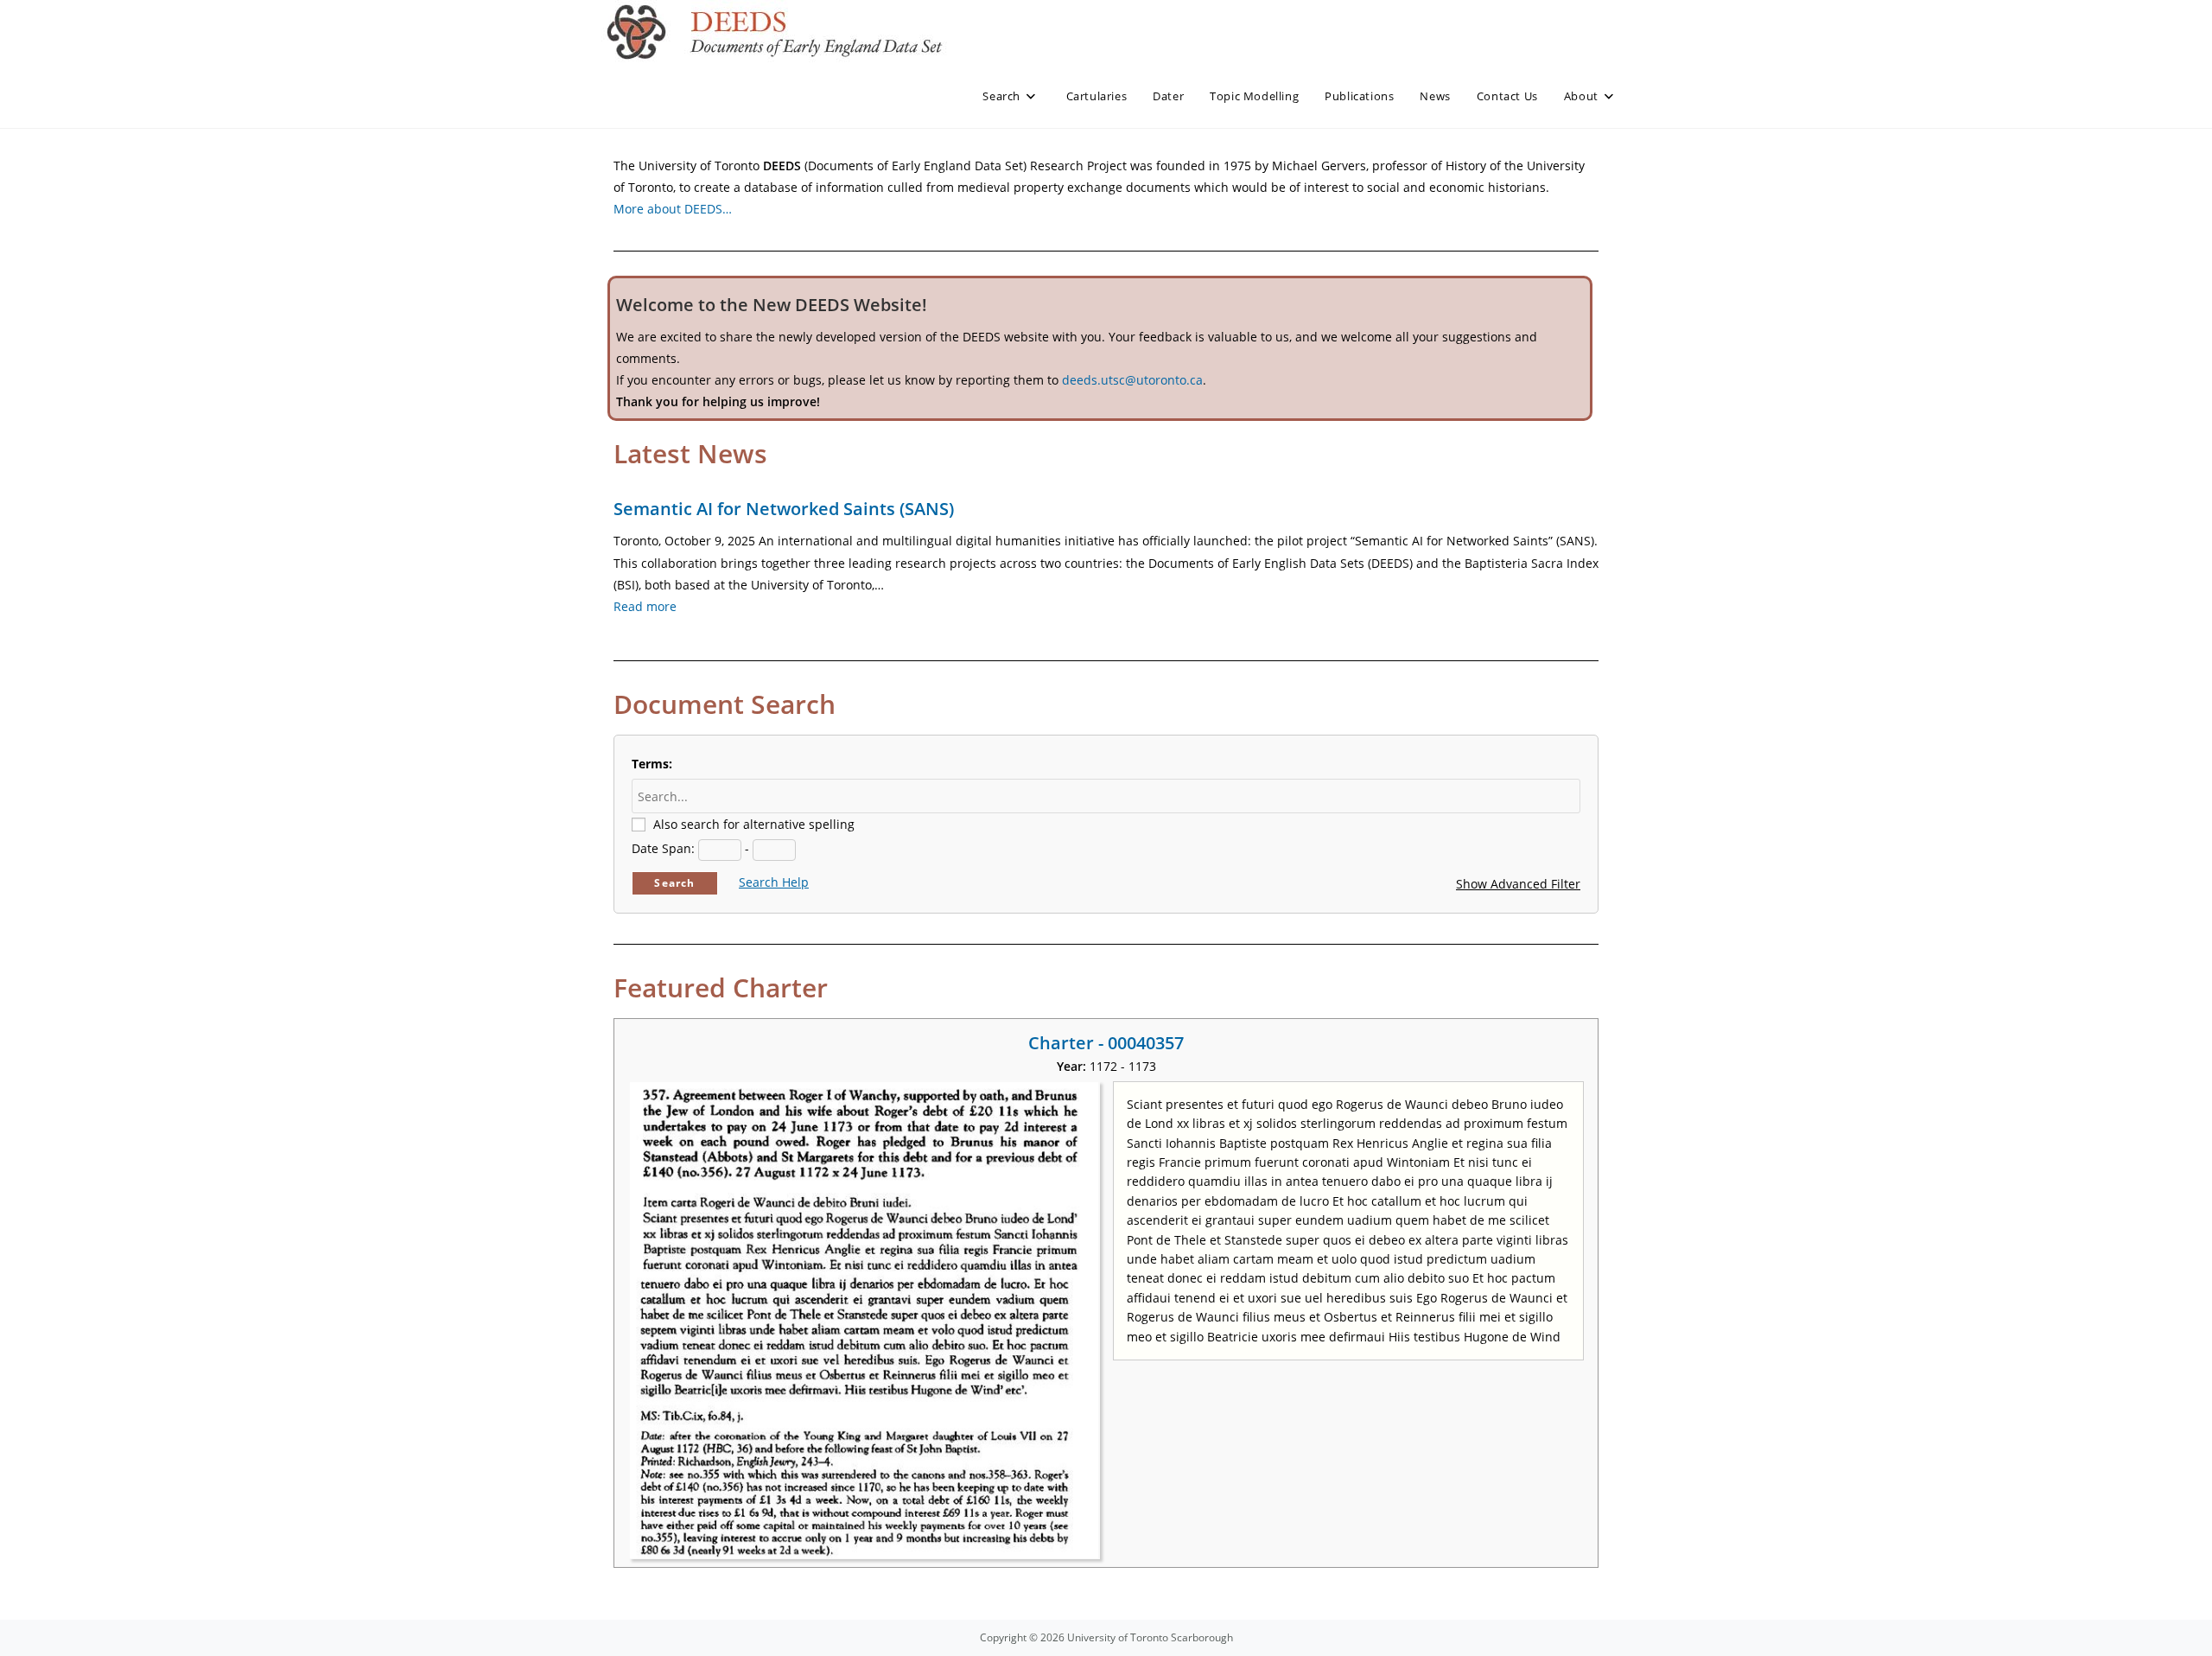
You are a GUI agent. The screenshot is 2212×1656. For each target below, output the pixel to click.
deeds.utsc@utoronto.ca (1132, 380)
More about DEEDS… (673, 209)
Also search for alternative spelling (754, 824)
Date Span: (663, 848)
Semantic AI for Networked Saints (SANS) (784, 509)
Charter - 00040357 (1106, 1043)
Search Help (774, 882)
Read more (645, 606)
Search (674, 883)
